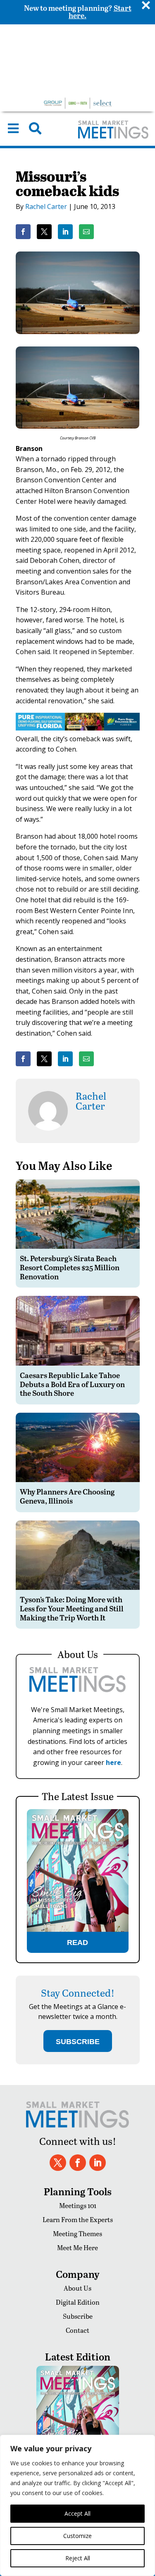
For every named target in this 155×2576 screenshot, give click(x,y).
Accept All (77, 2513)
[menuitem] (13, 128)
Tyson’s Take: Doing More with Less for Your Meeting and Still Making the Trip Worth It (72, 1608)
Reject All (78, 2558)
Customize (77, 2536)
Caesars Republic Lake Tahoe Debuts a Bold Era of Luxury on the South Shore (72, 1384)
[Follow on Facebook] (78, 2163)
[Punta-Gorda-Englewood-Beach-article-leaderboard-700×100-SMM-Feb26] (78, 728)
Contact (77, 2330)
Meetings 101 (78, 2205)
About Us (77, 2288)
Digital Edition (78, 2302)
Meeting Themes (77, 2233)
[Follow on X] (58, 2163)
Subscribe (78, 2316)
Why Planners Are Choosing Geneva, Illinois (67, 1496)
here (113, 1762)
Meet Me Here (77, 2247)
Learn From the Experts (78, 2219)
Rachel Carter (46, 206)
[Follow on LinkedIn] (98, 2163)
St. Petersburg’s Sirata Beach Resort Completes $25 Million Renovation (70, 1267)
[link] (23, 232)
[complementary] (77, 2505)
